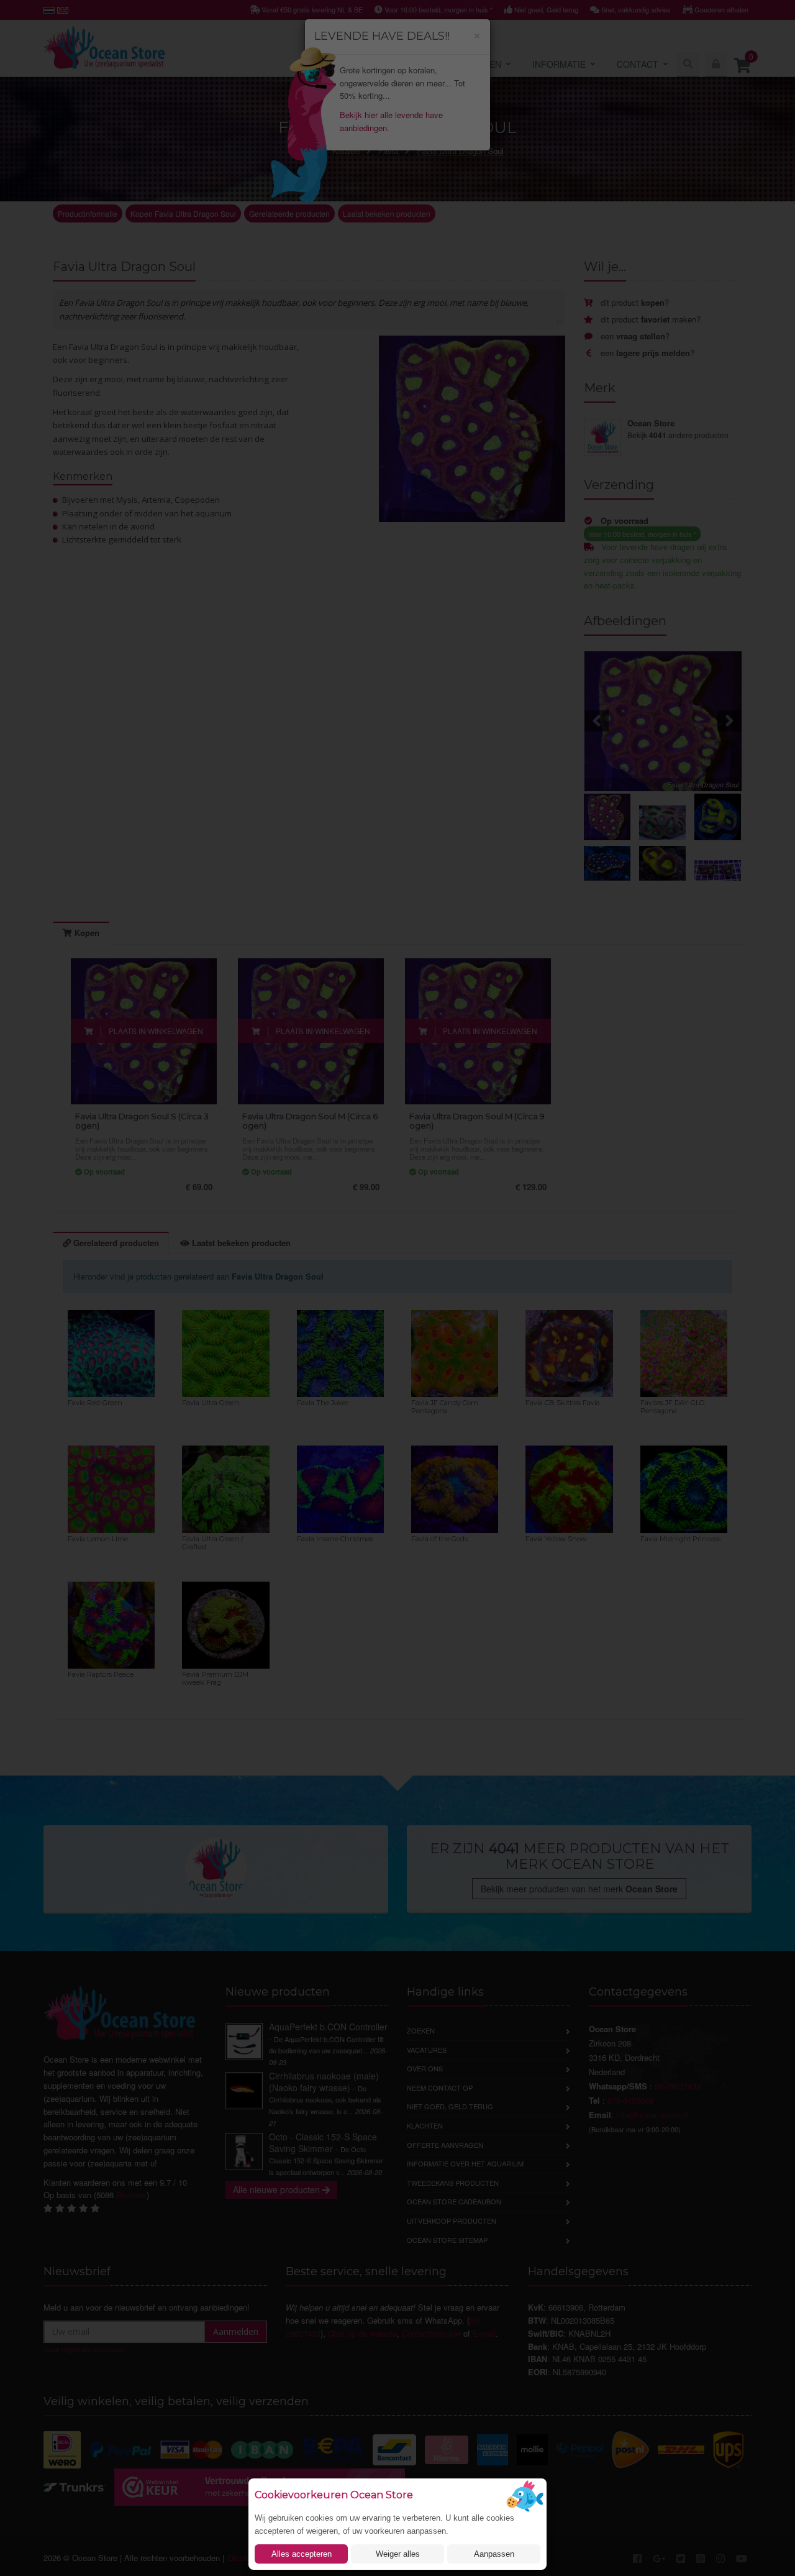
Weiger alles (398, 2554)
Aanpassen (494, 2554)
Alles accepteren (302, 2554)
